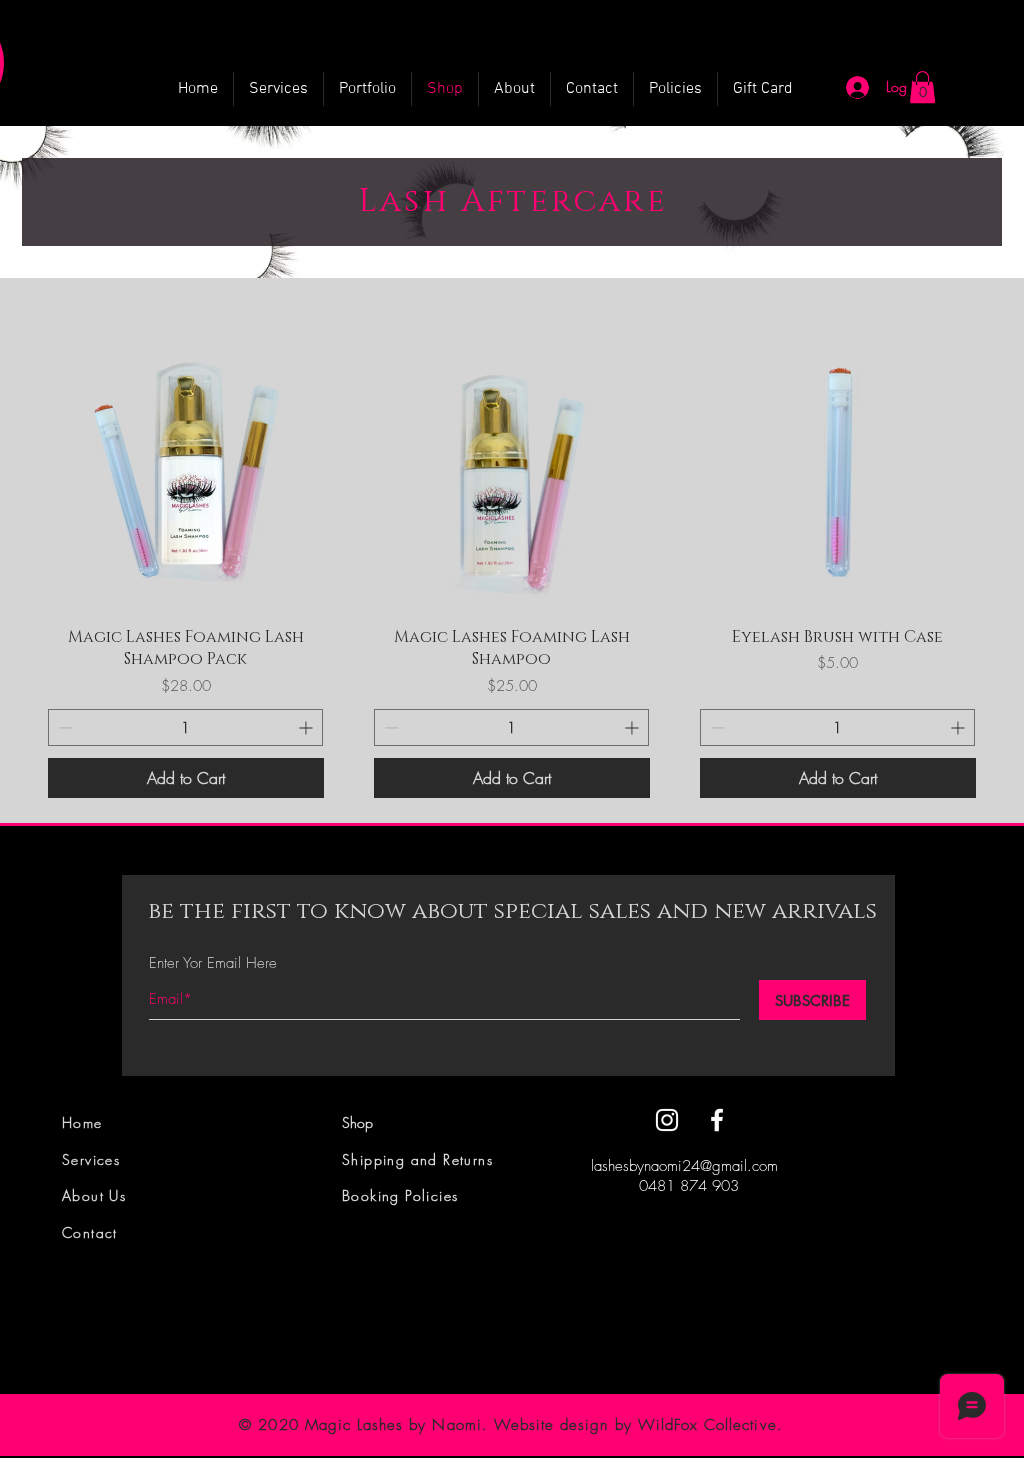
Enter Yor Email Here (213, 963)
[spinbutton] (185, 727)
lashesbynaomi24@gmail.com (684, 1166)
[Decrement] (63, 727)
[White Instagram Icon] (667, 1120)
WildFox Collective (707, 1425)
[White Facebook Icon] (717, 1120)
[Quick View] (186, 472)
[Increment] (307, 727)
